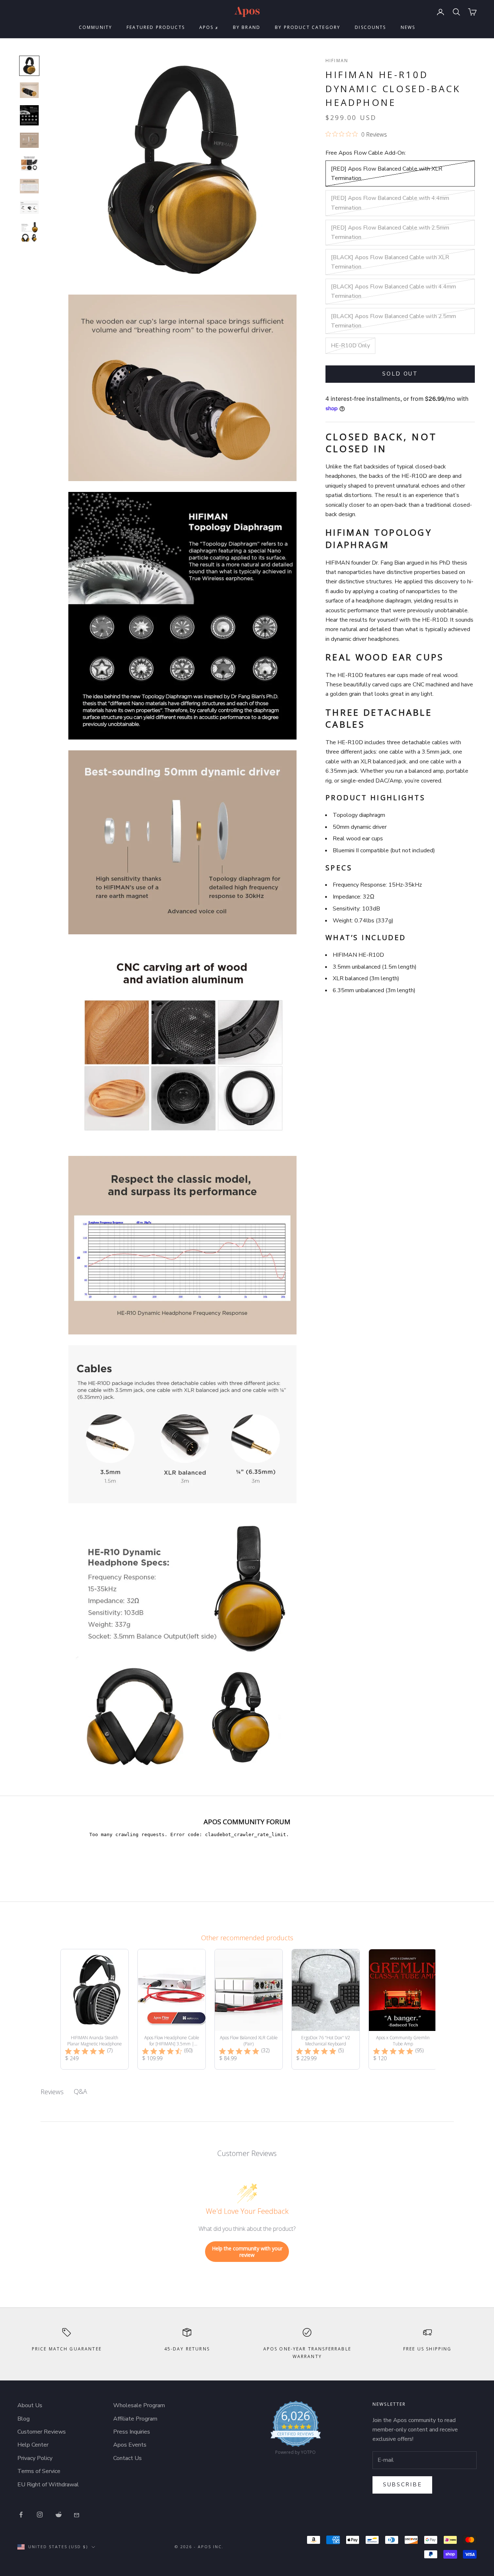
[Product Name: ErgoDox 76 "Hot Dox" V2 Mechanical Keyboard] (326, 2009)
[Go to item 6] (29, 186)
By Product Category (308, 27)
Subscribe (402, 2485)
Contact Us (127, 2458)
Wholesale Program (139, 2405)
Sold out (400, 374)
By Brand (247, 27)
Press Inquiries (132, 2432)
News (408, 27)
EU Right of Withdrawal (48, 2485)
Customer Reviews (42, 2432)
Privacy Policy (35, 2458)
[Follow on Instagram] (40, 2515)
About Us (30, 2405)
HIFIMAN (337, 61)
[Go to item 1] (29, 66)
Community (95, 27)
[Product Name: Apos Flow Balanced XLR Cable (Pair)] (249, 2009)
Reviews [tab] (52, 2092)
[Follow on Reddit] (59, 2515)
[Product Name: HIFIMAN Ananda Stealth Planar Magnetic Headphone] (95, 2009)
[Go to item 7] (29, 207)
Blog (24, 2419)
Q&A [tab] (80, 2091)
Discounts (370, 27)
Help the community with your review (247, 2252)
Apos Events (130, 2445)
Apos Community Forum (247, 1821)
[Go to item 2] (29, 90)
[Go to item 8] (29, 232)
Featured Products (156, 27)
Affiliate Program (135, 2419)
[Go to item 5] (29, 163)
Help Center (33, 2445)
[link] (296, 2430)
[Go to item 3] (29, 115)
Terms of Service (39, 2471)
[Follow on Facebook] (21, 2515)
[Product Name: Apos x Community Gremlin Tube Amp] (403, 2009)
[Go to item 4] (29, 140)
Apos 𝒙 (209, 27)
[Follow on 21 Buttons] (77, 2515)
